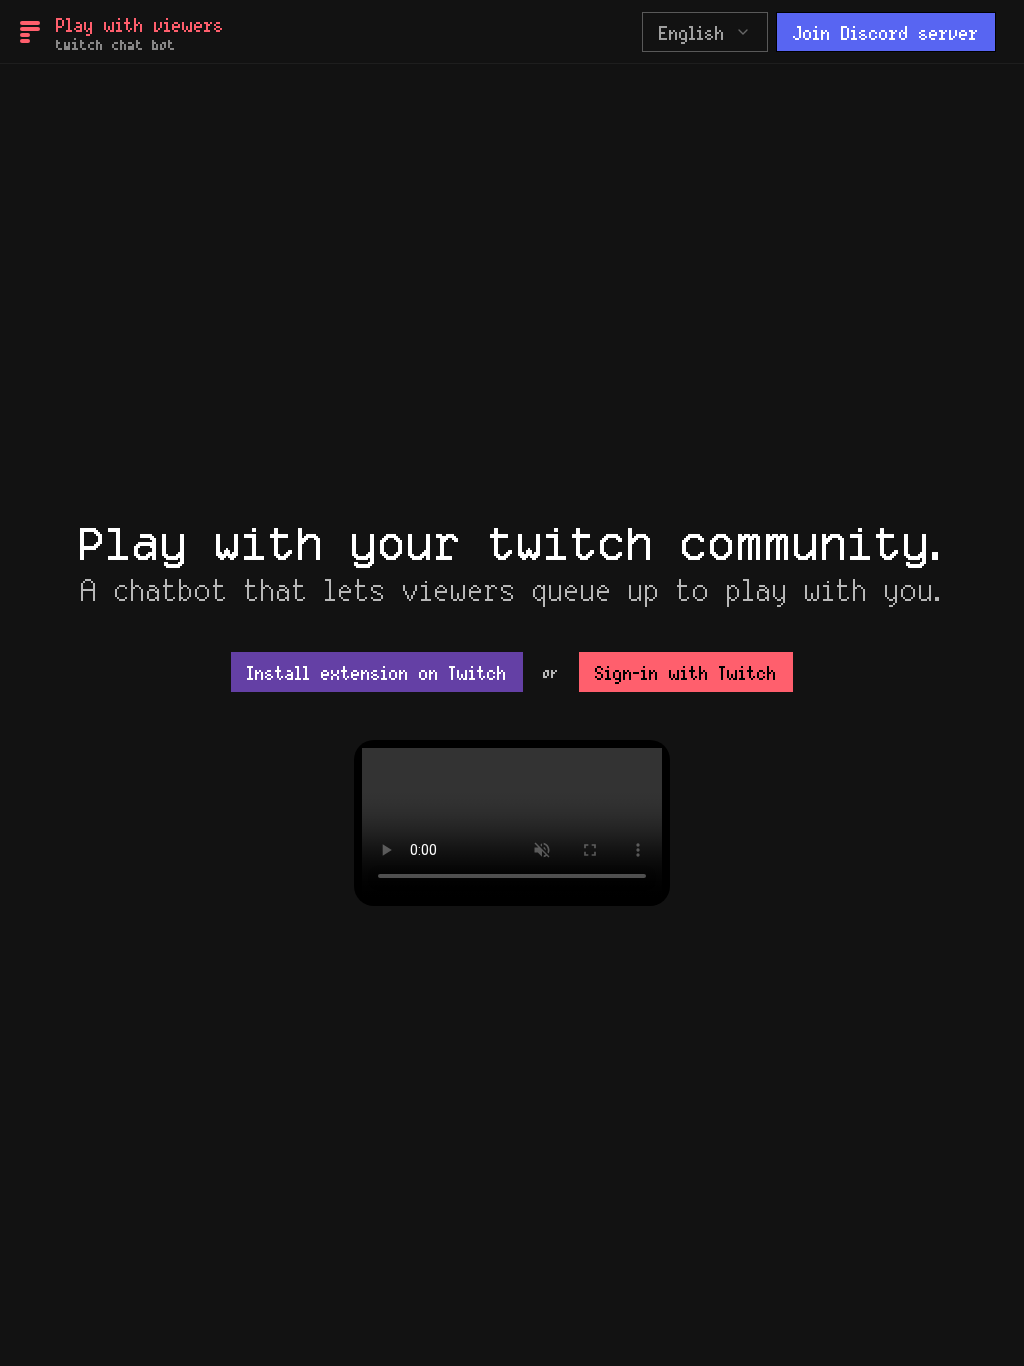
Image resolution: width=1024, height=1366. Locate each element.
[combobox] (705, 32)
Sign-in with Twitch (686, 672)
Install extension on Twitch (377, 672)
